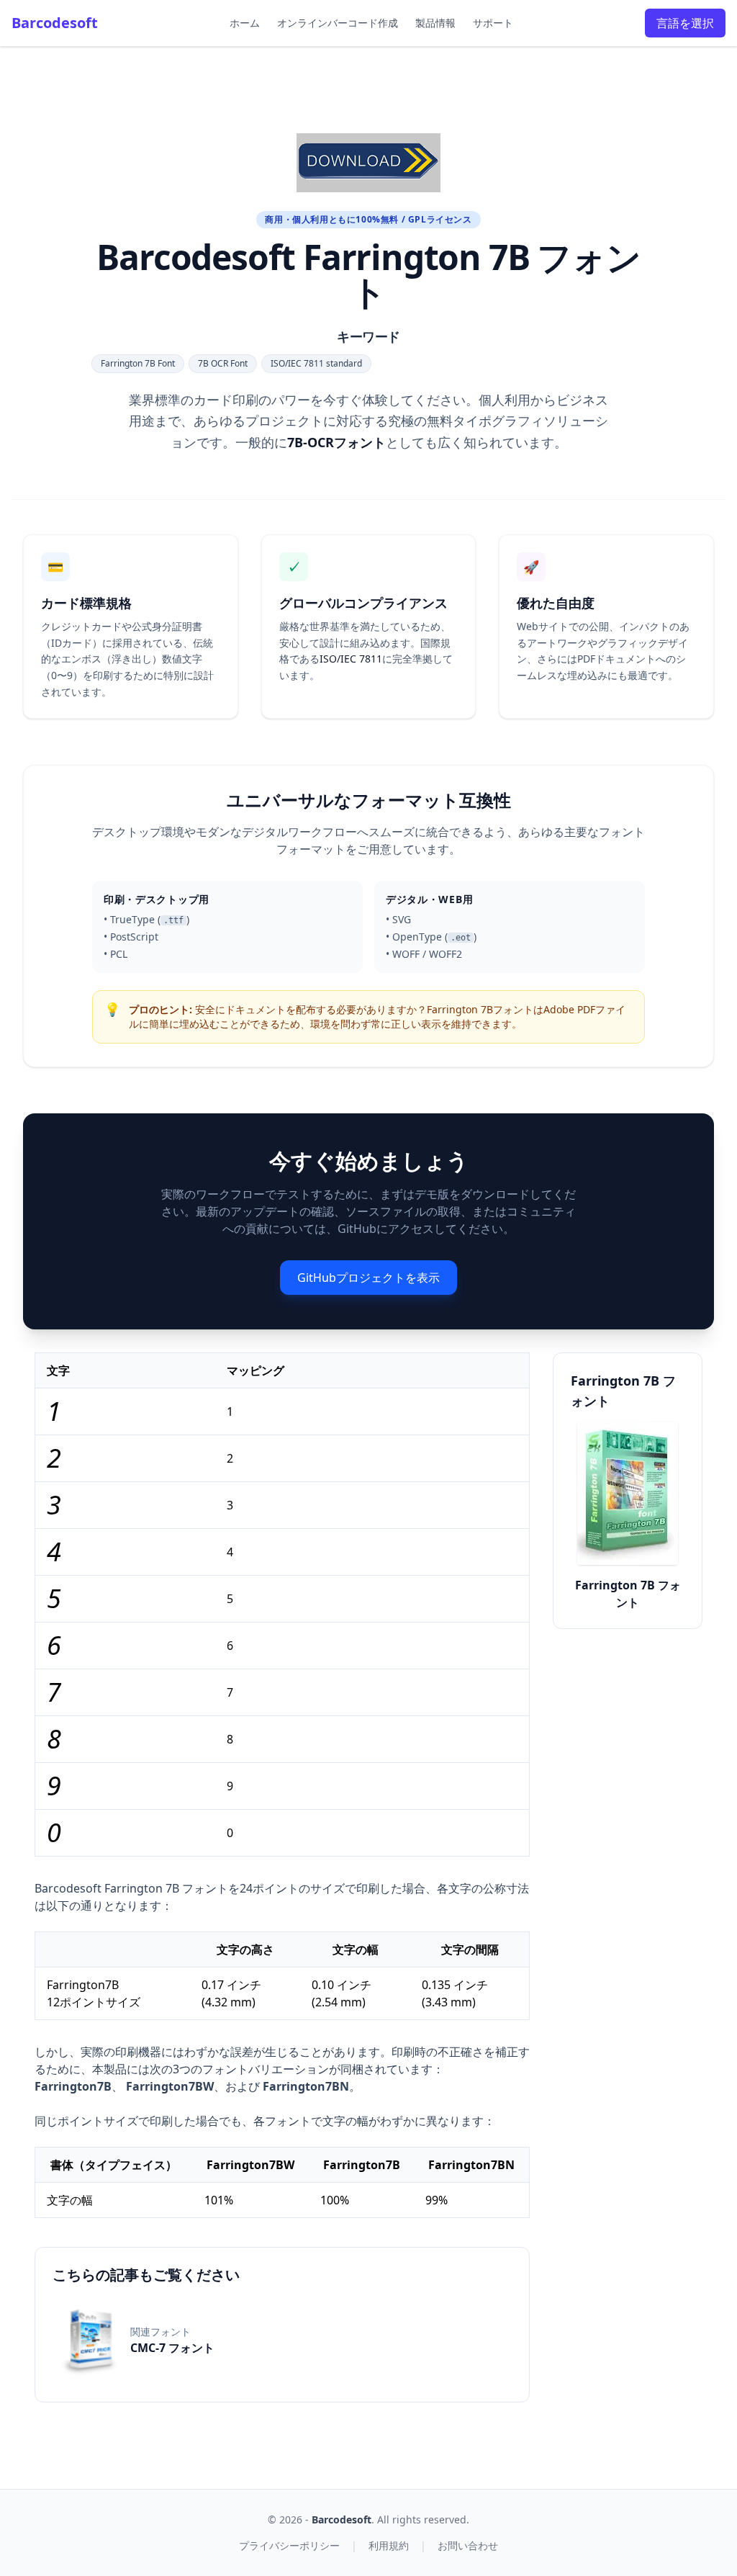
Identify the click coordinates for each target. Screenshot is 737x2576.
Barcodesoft (55, 23)
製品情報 (435, 23)
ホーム (245, 23)
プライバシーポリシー (289, 2545)
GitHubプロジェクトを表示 (368, 1278)
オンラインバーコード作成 (338, 23)
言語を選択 (685, 23)
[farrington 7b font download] (368, 163)
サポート (493, 23)
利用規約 (389, 2545)
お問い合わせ (468, 2545)
